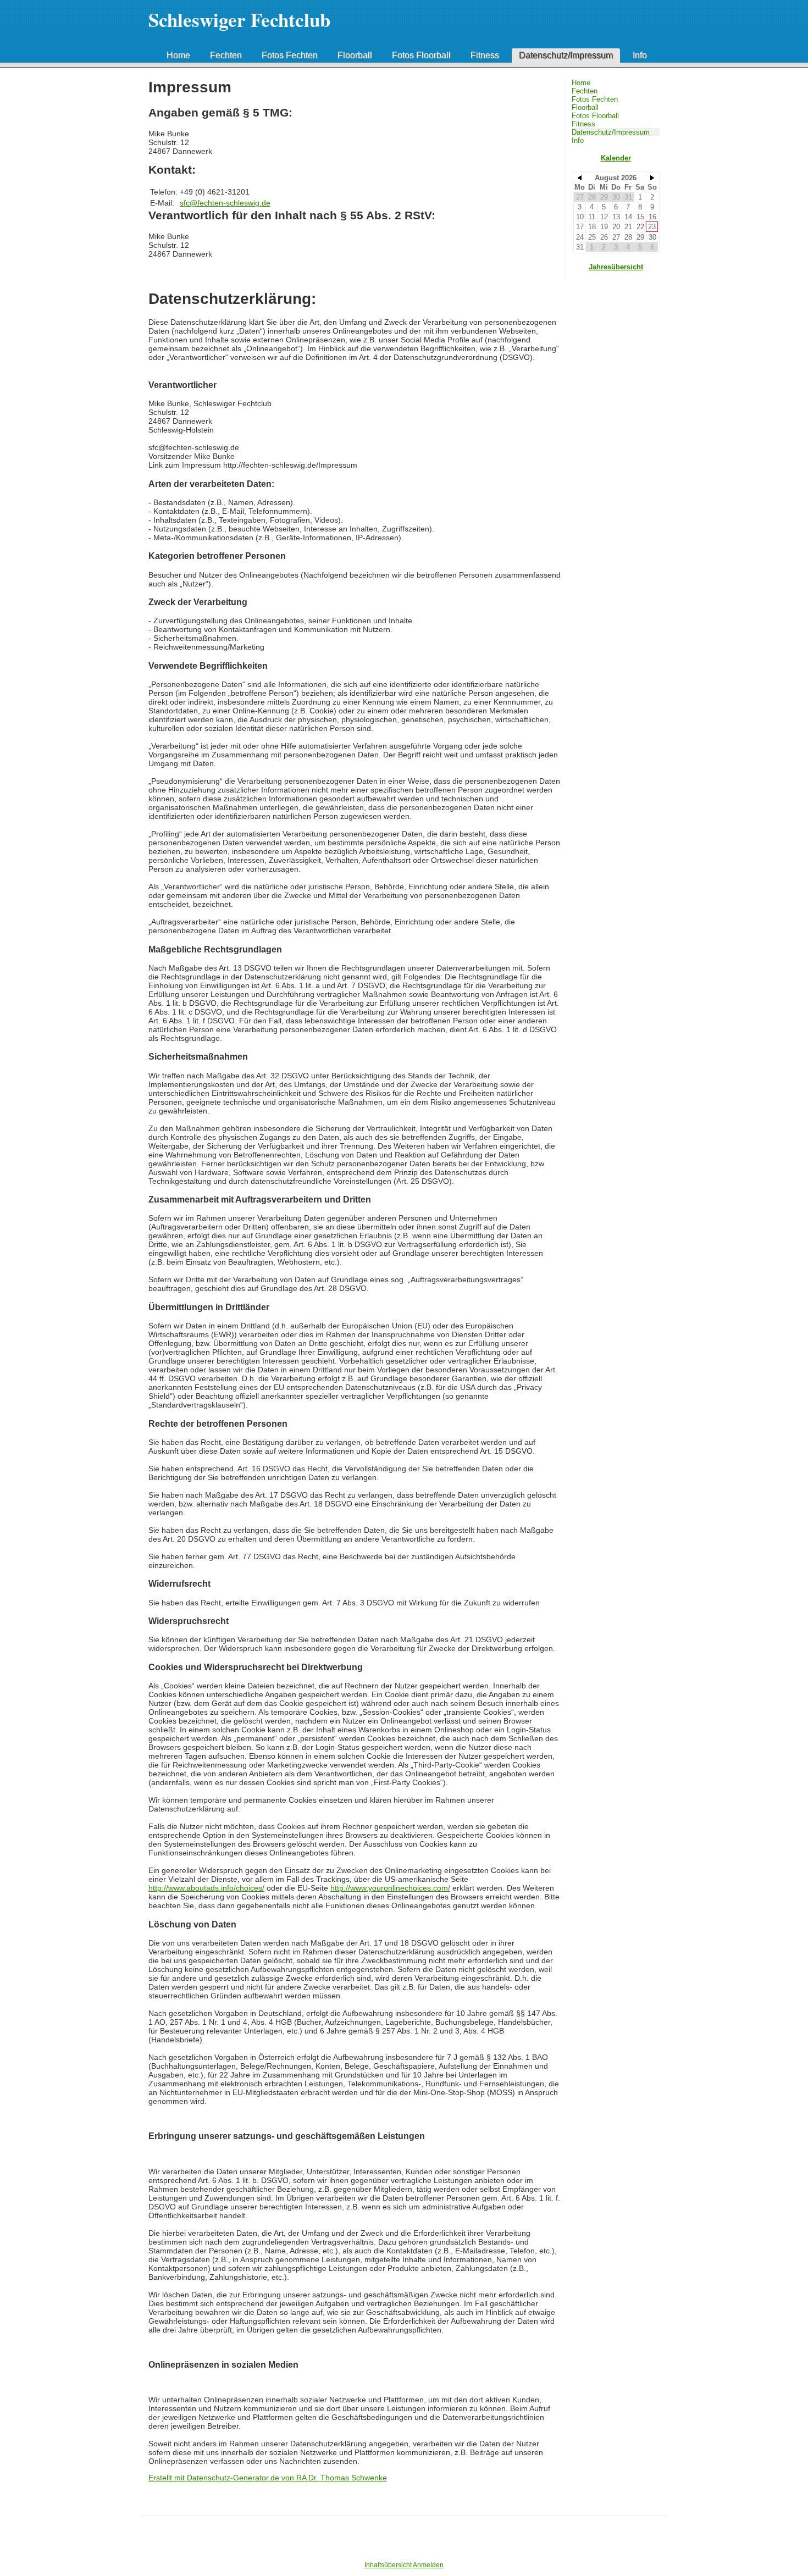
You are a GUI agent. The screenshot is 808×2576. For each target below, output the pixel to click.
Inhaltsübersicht (388, 2565)
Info (640, 55)
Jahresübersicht (616, 267)
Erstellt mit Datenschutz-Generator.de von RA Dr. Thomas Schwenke (268, 2478)
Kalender (616, 158)
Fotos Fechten (290, 55)
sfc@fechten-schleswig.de (225, 203)
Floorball (355, 55)
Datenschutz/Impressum (566, 55)
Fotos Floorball (421, 55)
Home (178, 55)
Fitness (485, 55)
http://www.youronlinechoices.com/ (390, 1888)
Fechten (226, 55)
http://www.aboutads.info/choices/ (206, 1888)
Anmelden (428, 2565)
